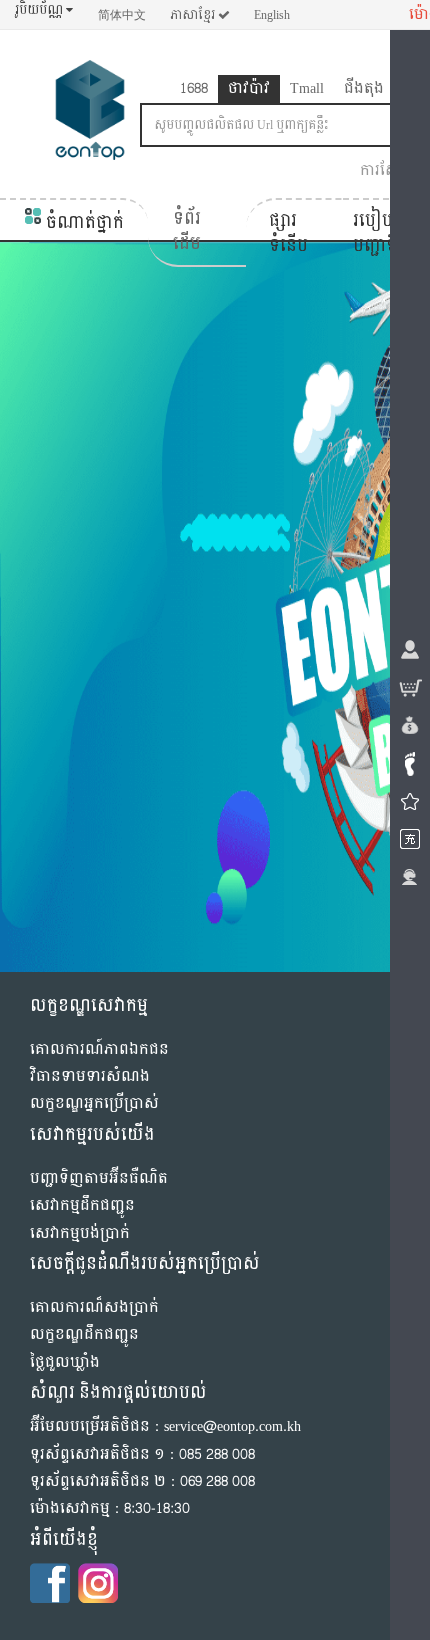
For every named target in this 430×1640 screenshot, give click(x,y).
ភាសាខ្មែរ (194, 15)
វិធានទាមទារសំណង (90, 1076)
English (272, 15)
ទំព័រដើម (187, 231)
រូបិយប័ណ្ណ (40, 10)
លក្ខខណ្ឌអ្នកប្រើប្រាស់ (94, 1103)
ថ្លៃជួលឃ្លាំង (65, 1362)
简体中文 (122, 15)
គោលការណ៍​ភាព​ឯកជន (99, 1049)
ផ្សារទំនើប (288, 233)
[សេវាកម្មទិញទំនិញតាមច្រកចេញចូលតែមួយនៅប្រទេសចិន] (90, 114)
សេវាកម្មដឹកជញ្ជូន (82, 1205)
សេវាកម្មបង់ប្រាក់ (80, 1233)
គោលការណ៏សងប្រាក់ (94, 1307)
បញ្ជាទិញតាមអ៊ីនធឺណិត (99, 1178)
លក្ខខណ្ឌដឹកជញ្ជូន (84, 1334)
